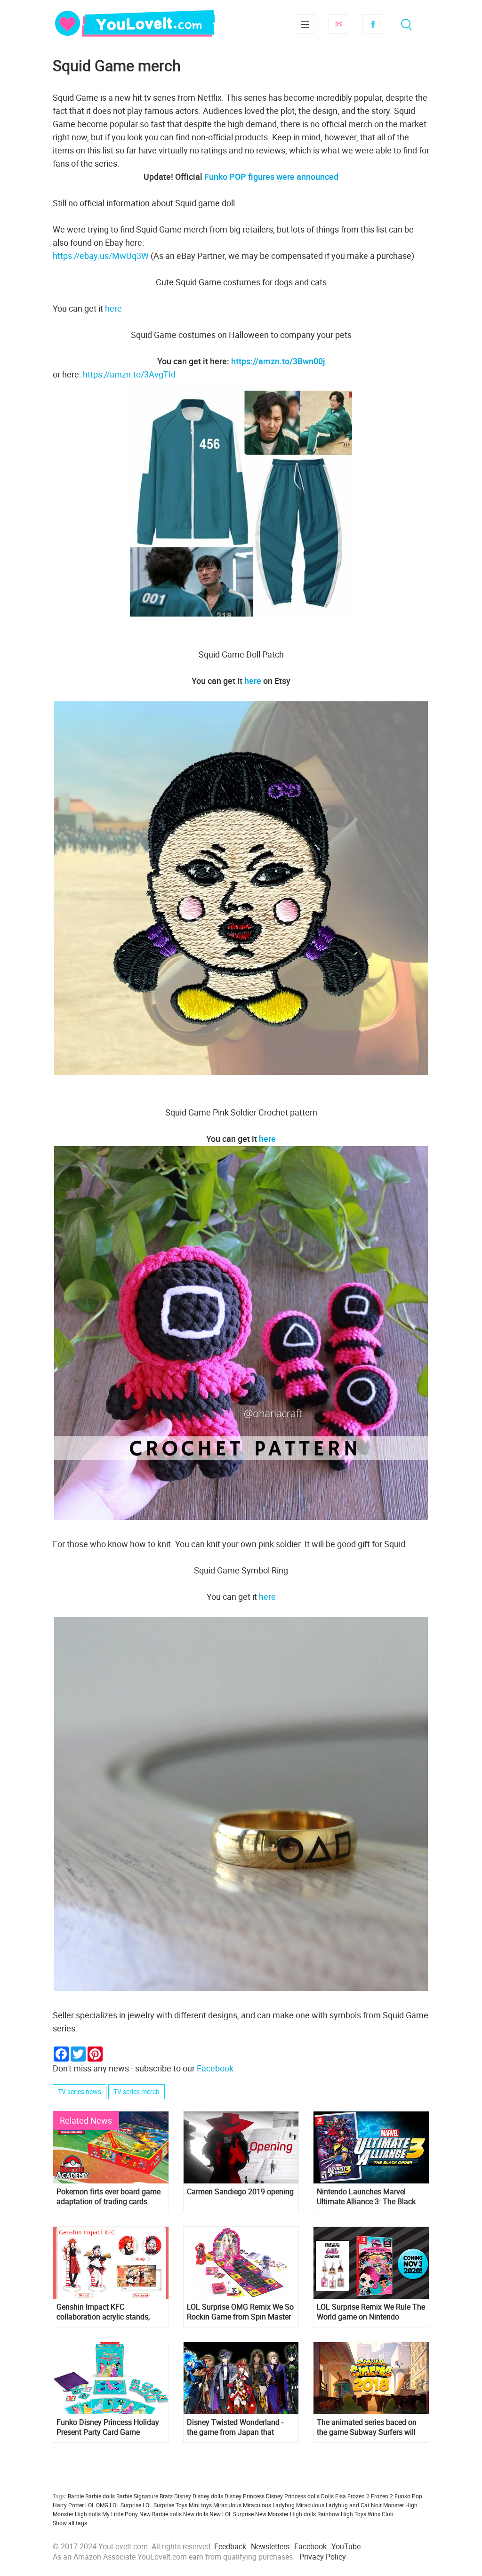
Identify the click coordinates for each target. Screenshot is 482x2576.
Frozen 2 (382, 2496)
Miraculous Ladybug (269, 2505)
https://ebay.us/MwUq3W (101, 256)
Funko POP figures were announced (271, 177)
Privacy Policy (323, 2557)
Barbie (76, 2496)
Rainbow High (335, 2514)
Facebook (372, 24)
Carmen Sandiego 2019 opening (240, 2192)
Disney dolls (208, 2496)
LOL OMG (97, 2505)
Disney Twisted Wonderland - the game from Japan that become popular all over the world (235, 2427)
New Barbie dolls (161, 2514)
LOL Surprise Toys (165, 2505)
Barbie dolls (100, 2496)
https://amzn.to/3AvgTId (129, 374)
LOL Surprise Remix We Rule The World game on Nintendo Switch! (371, 2312)
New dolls (196, 2514)
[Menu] (305, 24)
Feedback (230, 2546)
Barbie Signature (137, 2496)
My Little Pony (120, 2514)
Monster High (400, 2505)
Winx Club (381, 2514)
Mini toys (200, 2505)
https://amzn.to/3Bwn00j (278, 361)
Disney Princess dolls (293, 2496)
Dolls (327, 2496)
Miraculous (227, 2505)
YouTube (346, 2546)
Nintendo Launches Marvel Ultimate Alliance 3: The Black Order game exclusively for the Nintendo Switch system (367, 2197)
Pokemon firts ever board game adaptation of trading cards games (108, 2197)
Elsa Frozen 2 (352, 2496)
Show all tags (70, 2523)
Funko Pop (408, 2496)
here (113, 308)
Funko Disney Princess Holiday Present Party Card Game (108, 2427)
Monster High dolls (77, 2514)
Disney (183, 2496)
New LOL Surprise (232, 2514)
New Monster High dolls (285, 2514)
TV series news (80, 2091)
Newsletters (270, 2546)
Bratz (166, 2496)
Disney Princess (245, 2496)
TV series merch (137, 2091)
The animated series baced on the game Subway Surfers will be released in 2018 (367, 2427)
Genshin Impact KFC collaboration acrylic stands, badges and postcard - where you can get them (104, 2312)
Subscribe (338, 24)
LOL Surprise (125, 2505)
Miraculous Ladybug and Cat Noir (339, 2505)
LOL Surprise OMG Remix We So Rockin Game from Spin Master (240, 2312)
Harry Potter (68, 2505)
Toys (360, 2514)
